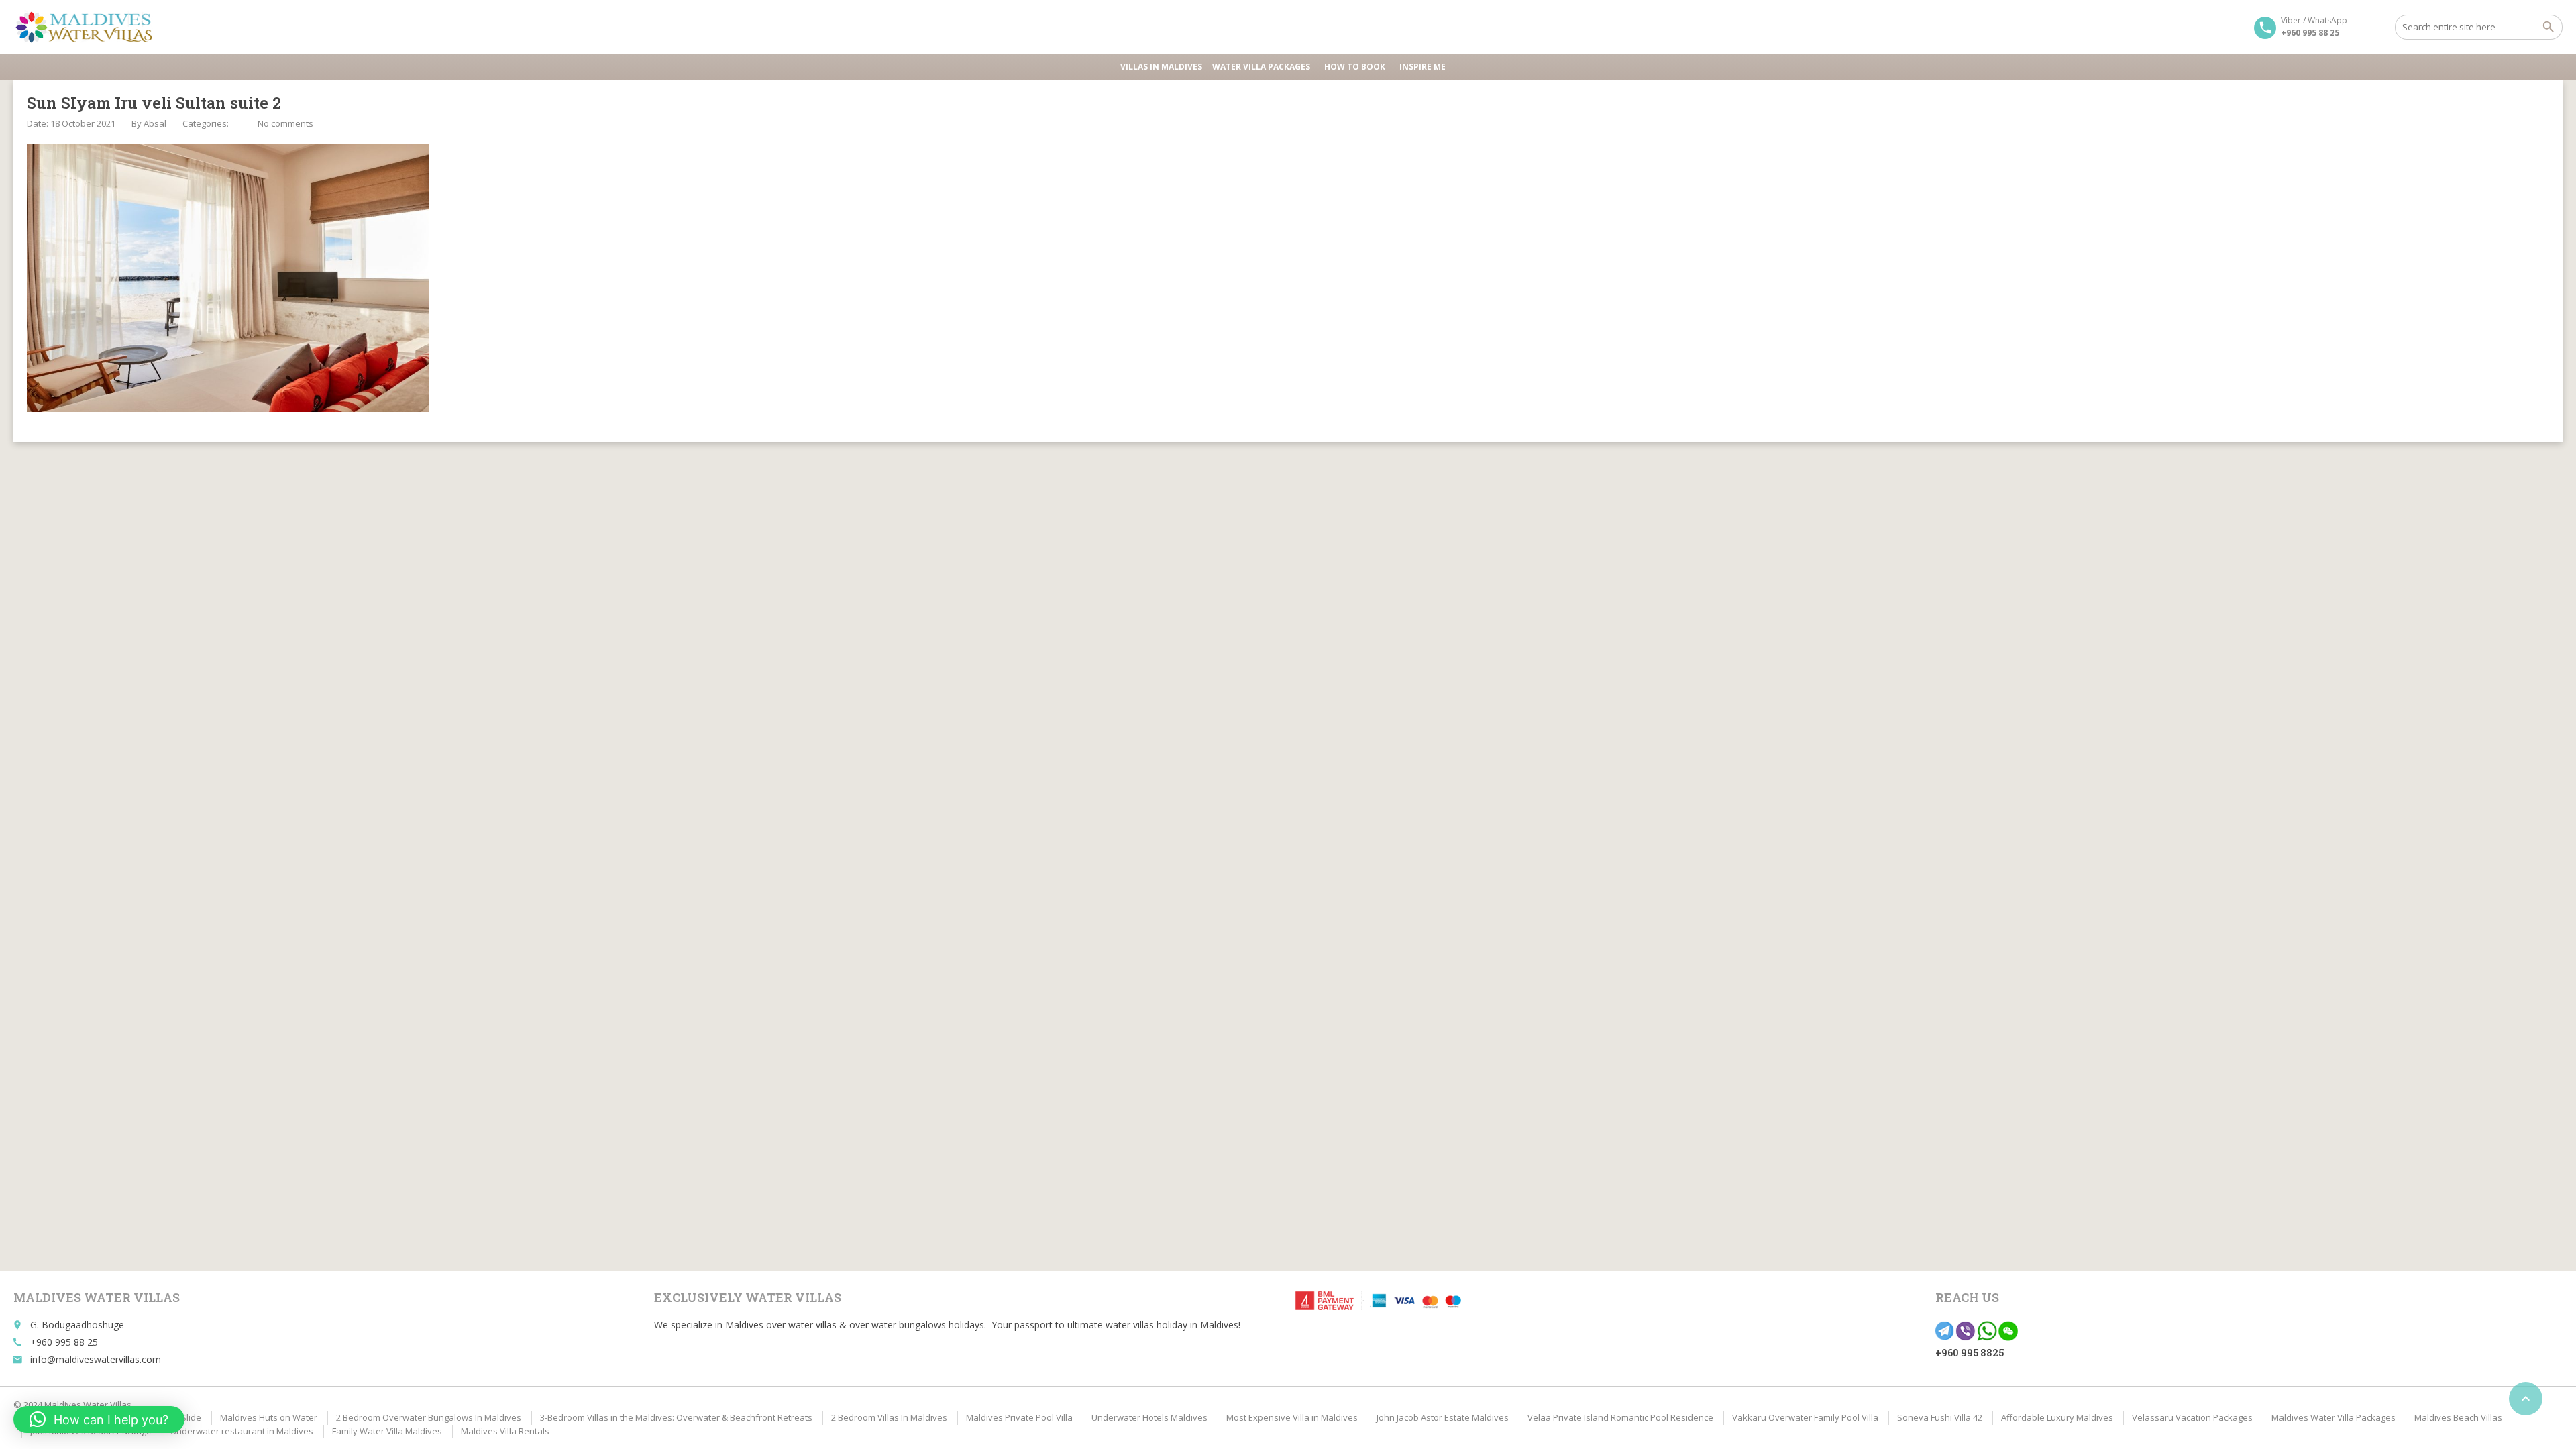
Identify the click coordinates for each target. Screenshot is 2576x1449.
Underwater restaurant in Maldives (242, 1431)
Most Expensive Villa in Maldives (1292, 1417)
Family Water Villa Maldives (387, 1431)
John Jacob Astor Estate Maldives (1443, 1417)
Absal (155, 123)
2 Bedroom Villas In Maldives (889, 1417)
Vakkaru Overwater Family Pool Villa (1805, 1417)
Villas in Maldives (1161, 67)
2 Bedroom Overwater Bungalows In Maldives (429, 1417)
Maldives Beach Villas (2458, 1417)
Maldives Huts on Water (269, 1417)
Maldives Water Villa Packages (2333, 1417)
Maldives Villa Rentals (505, 1431)
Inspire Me (1423, 67)
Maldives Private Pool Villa (1019, 1417)
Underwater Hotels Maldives (1149, 1417)
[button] (99, 1419)
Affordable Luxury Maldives (2057, 1417)
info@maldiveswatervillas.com (96, 1359)
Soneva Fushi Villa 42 (1940, 1417)
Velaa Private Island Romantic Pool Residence (1620, 1417)
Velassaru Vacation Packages (2192, 1417)
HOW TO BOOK (1355, 67)
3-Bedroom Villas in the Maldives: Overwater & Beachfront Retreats (676, 1417)
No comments (285, 123)
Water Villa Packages (1261, 67)
